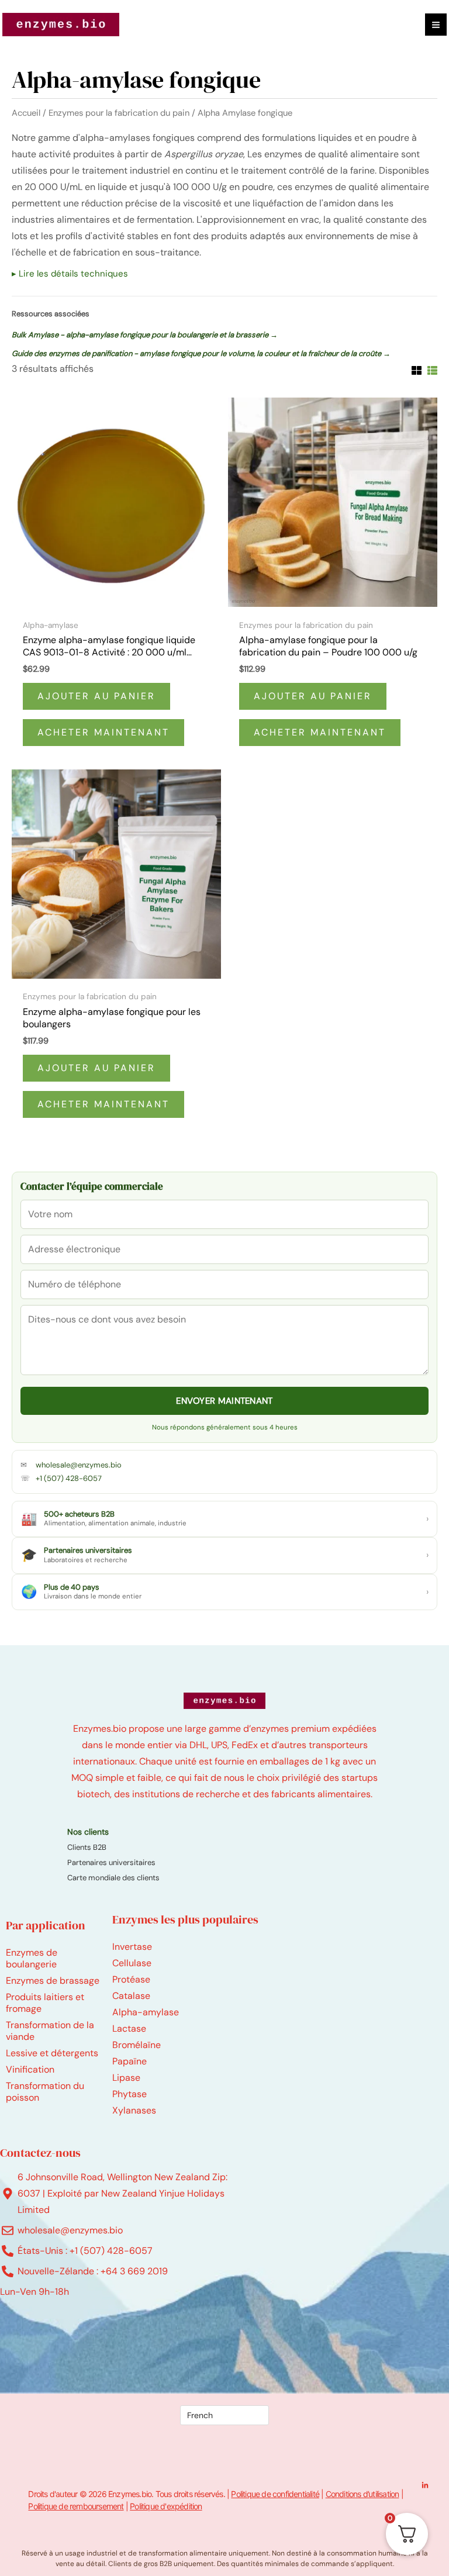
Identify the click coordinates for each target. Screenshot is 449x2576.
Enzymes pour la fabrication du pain (119, 113)
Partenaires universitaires (111, 1862)
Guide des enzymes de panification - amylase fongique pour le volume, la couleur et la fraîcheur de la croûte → (201, 353)
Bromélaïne (137, 2045)
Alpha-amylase (146, 2012)
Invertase (132, 1947)
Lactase (129, 2028)
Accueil (26, 113)
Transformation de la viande (50, 2031)
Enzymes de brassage (53, 1981)
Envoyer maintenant (224, 1401)
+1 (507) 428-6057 (69, 1478)
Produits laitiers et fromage (45, 2003)
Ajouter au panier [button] (96, 696)
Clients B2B (87, 1847)
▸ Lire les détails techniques (70, 274)
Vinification (30, 2069)
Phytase (129, 2094)
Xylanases (134, 2110)
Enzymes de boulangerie (32, 1958)
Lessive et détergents (52, 2053)
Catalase (131, 1996)
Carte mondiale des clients (113, 1878)
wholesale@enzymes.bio (79, 1465)
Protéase (131, 1979)
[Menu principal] (436, 24)
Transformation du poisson (45, 2092)
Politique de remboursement (76, 2506)
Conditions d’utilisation (362, 2494)
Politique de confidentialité (275, 2494)
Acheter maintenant (103, 732)
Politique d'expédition (166, 2506)
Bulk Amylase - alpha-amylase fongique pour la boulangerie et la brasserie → (145, 335)
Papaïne (129, 2061)
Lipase (126, 2078)
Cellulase (132, 1963)
